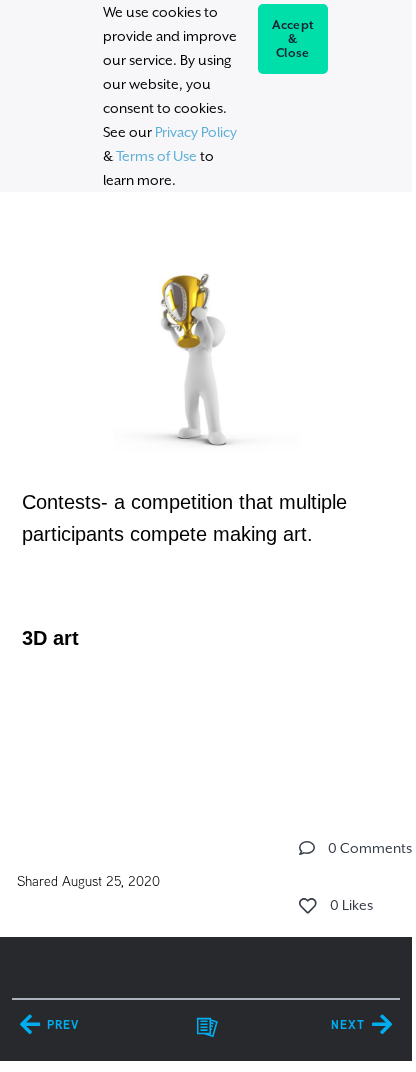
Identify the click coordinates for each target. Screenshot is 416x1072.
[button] (307, 848)
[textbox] (205, 500)
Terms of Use (156, 156)
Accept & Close (293, 39)
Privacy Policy (196, 132)
